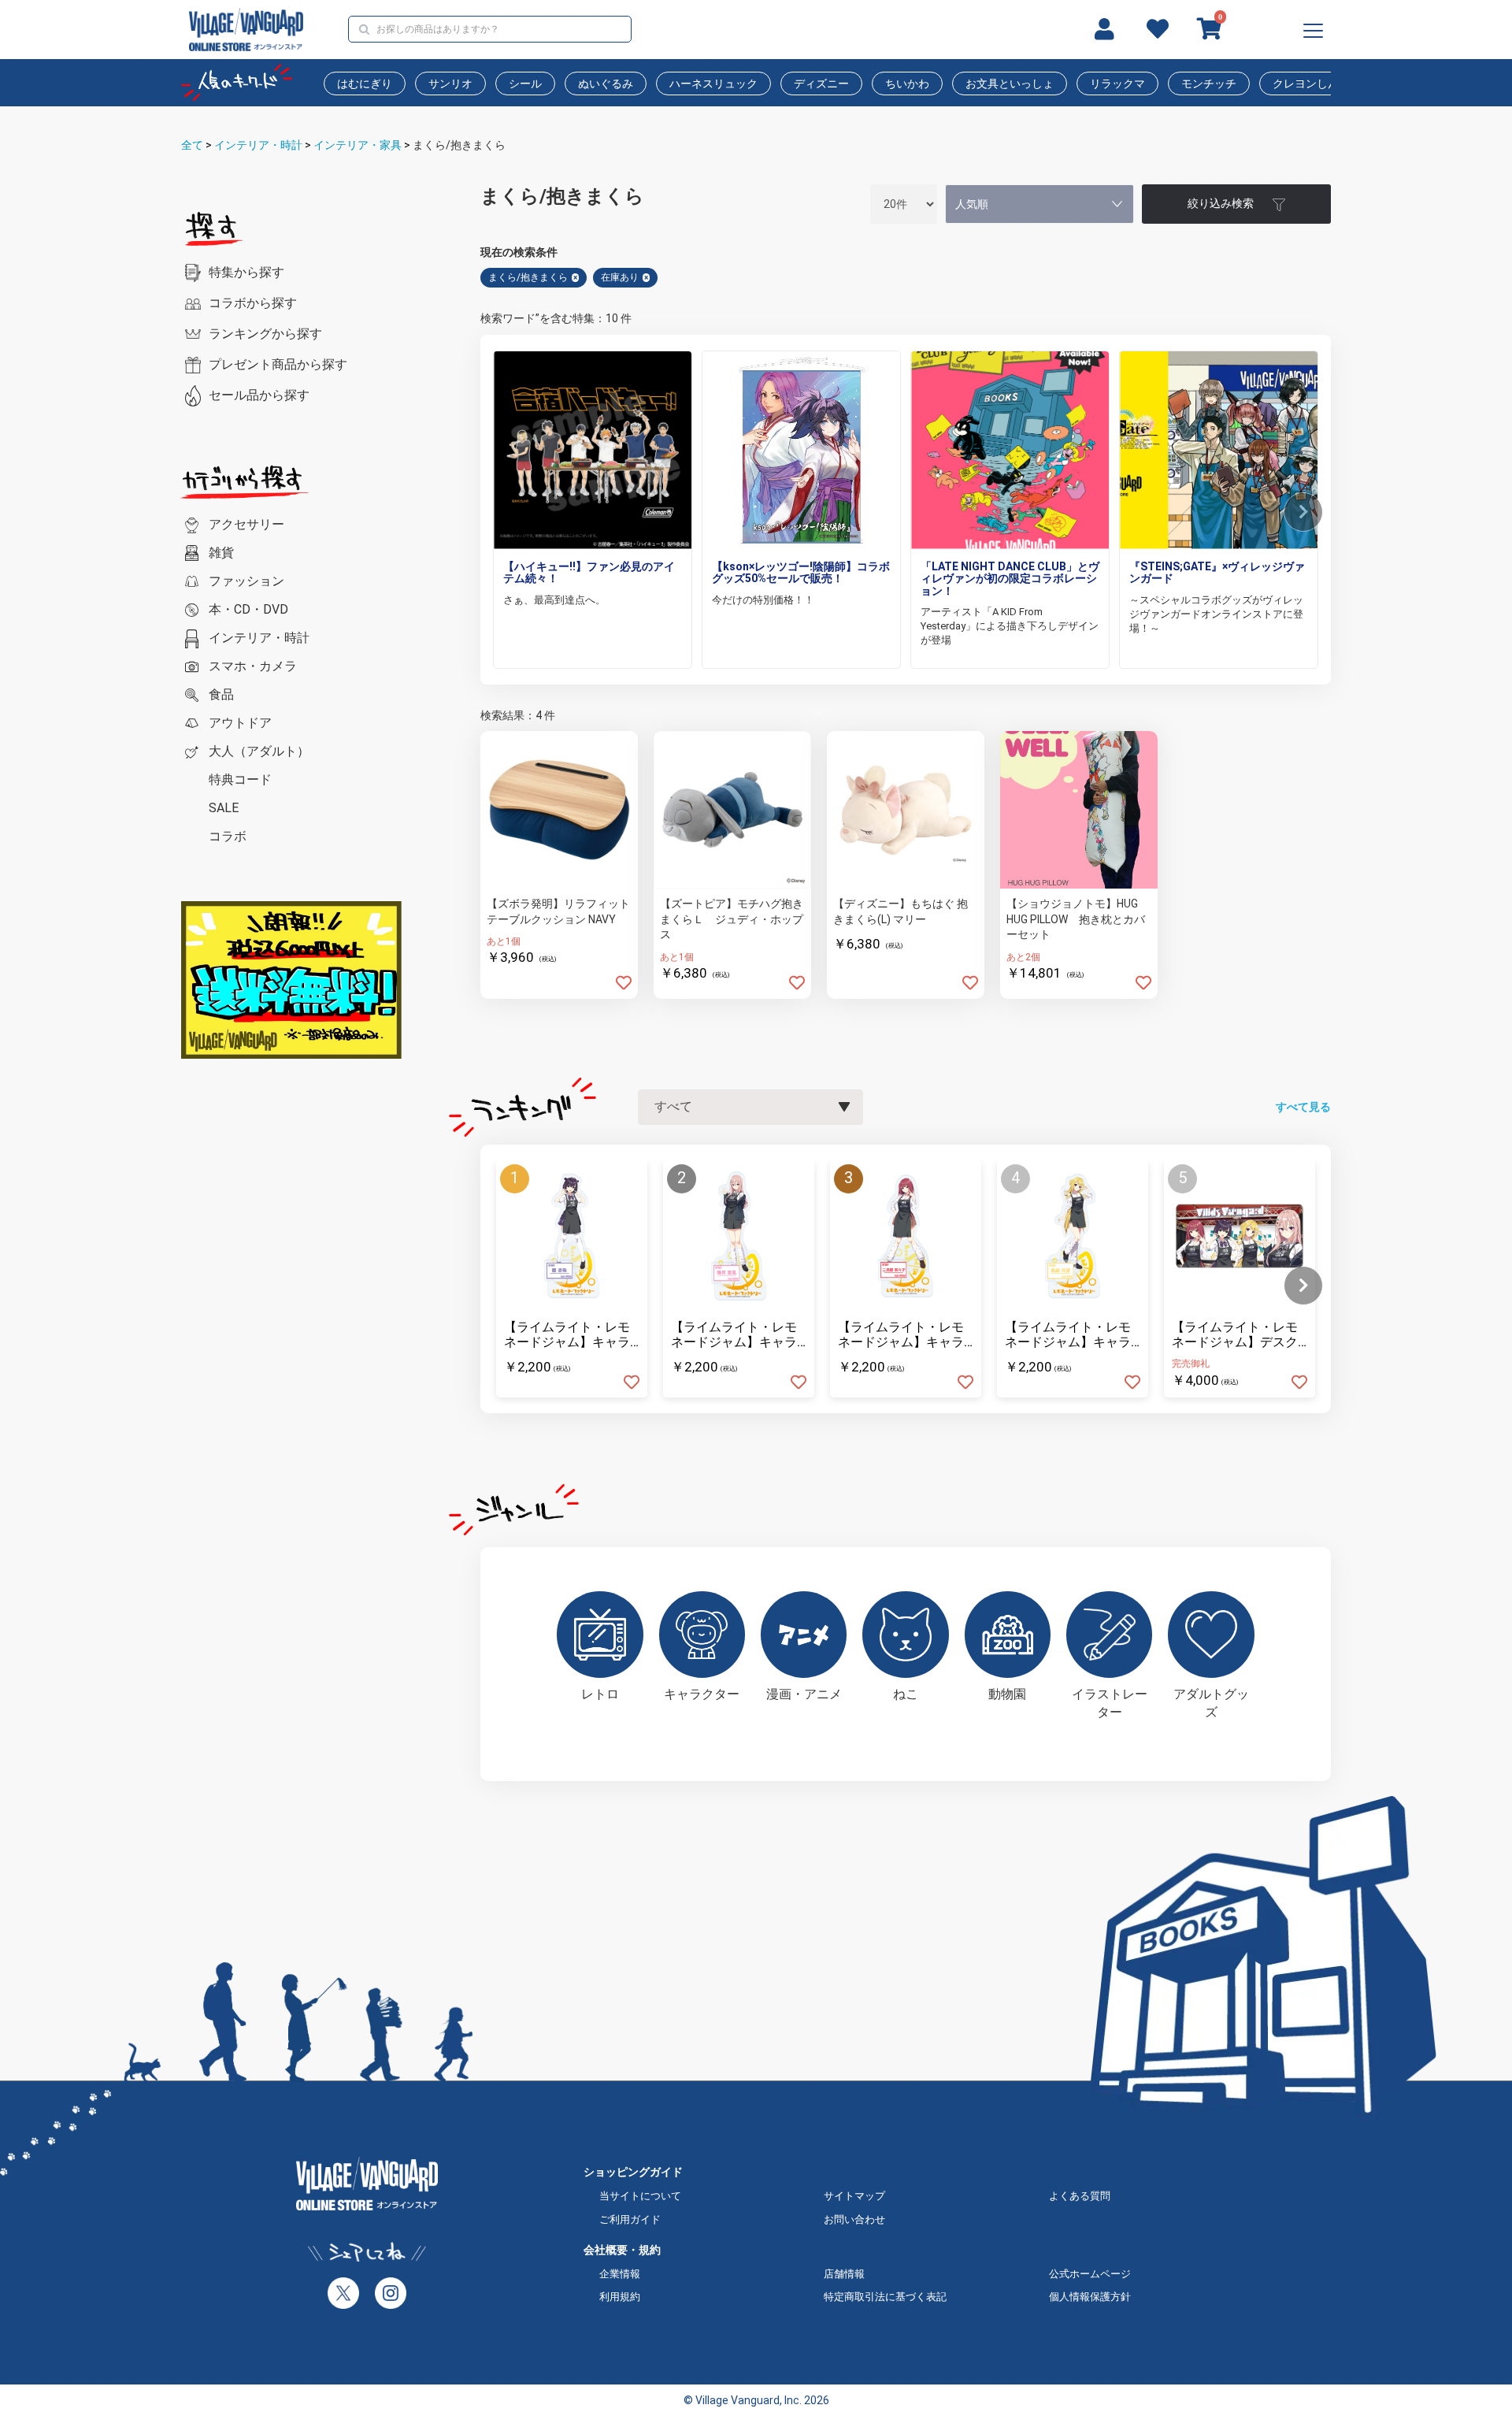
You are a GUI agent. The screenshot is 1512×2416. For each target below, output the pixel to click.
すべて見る (1303, 1107)
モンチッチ (1209, 84)
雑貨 (221, 553)
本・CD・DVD (248, 609)
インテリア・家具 (358, 145)
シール (525, 84)
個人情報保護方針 (1090, 2297)
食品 (221, 694)
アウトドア (240, 723)
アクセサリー (246, 524)
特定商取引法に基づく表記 (885, 2297)
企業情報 (620, 2274)
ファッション (246, 581)
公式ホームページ (1090, 2274)
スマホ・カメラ (253, 666)
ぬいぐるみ (606, 84)
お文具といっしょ (1010, 84)
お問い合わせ (854, 2219)
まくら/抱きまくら (459, 145)
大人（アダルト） (259, 751)
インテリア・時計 (258, 145)
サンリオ (450, 84)
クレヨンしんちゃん (1322, 84)
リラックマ (1117, 84)
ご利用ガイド (630, 2219)
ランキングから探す (265, 334)
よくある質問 (1080, 2196)
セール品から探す (259, 395)
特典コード (240, 779)
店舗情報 (844, 2274)
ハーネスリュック (713, 84)
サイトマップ (854, 2196)
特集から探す (246, 272)
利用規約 (620, 2297)
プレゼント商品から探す (278, 364)
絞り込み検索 (1221, 203)
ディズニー (821, 84)
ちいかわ (907, 84)
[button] (1303, 512)
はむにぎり (365, 84)
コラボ (228, 836)
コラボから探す (253, 303)
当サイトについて (640, 2196)
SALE (224, 808)
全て (192, 145)
